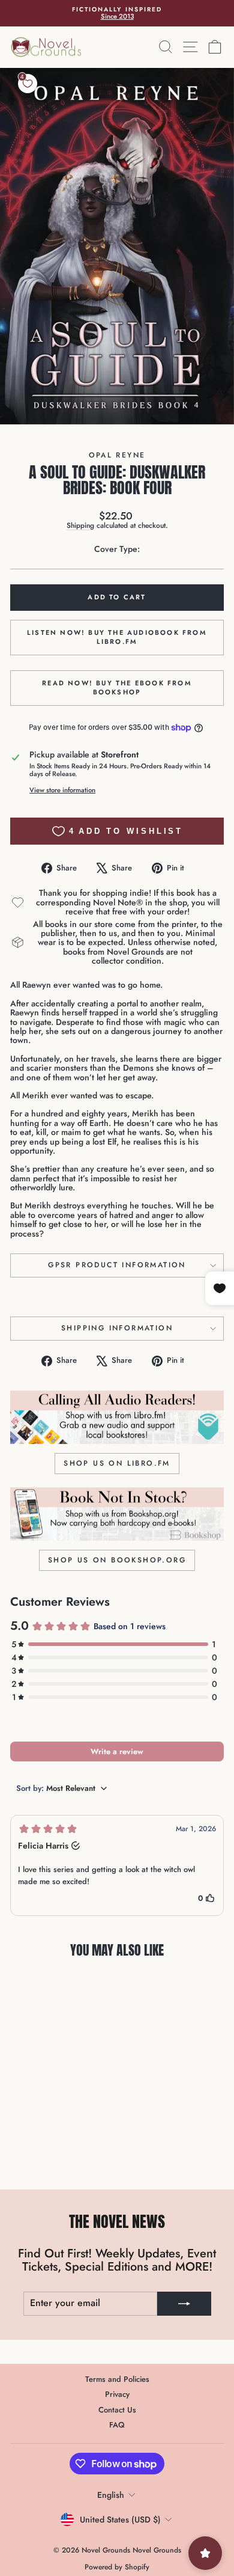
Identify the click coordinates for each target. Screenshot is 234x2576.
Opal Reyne (117, 455)
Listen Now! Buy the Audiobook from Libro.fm (117, 637)
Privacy (117, 2394)
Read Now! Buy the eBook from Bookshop (117, 688)
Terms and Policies (117, 2379)
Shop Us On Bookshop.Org (117, 1560)
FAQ (117, 2425)
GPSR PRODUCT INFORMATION (117, 1265)
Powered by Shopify (117, 2567)
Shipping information (117, 1328)
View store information (62, 790)
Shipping (80, 525)
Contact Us (117, 2410)
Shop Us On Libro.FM (117, 1463)
